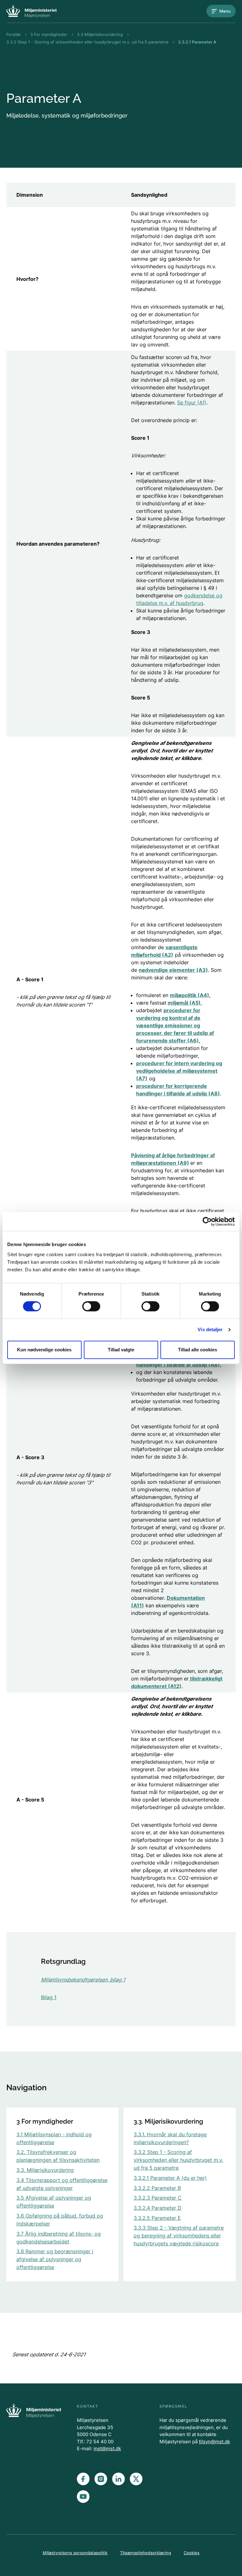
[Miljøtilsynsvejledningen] (32, 11)
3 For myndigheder (49, 34)
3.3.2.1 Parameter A (197, 42)
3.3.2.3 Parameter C (158, 2198)
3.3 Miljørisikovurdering (100, 34)
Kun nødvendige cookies (44, 1350)
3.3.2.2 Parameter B (157, 2188)
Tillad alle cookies (198, 1350)
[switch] (91, 1306)
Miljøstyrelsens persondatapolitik (75, 2553)
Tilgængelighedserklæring (146, 2553)
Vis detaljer (210, 1329)
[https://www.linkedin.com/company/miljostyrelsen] (118, 2479)
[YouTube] (83, 2497)
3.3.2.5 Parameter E (157, 2218)
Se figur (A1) (192, 403)
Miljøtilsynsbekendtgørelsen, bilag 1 (83, 1980)
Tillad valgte (121, 1350)
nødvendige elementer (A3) (173, 970)
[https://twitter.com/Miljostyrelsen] (136, 2479)
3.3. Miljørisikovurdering (45, 2170)
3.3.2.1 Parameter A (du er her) (170, 2178)
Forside (14, 34)
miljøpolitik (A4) (190, 995)
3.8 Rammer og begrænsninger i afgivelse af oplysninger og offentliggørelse (55, 2259)
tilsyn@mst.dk (214, 2442)
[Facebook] (83, 2479)
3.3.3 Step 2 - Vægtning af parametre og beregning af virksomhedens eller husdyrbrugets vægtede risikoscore (179, 2236)
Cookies (192, 2553)
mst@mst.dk (107, 2448)
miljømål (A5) (184, 1003)
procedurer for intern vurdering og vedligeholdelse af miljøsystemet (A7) (179, 1071)
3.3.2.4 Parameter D (158, 2208)
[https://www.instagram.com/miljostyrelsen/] (101, 2479)
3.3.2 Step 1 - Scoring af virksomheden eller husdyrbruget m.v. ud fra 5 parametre (87, 42)
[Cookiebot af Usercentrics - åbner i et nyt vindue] (207, 1221)
